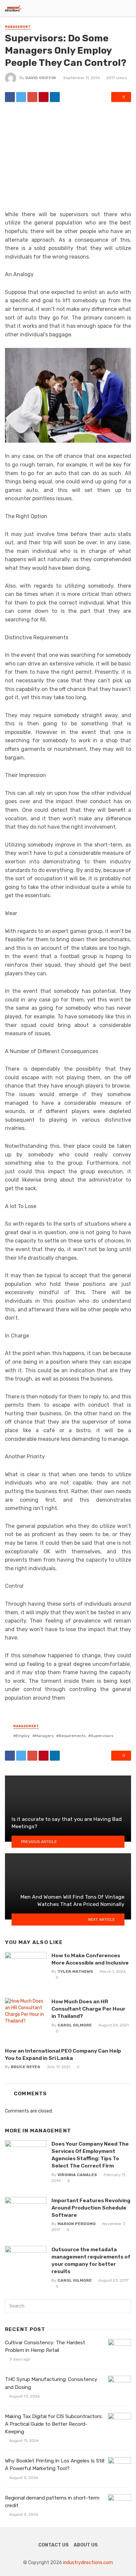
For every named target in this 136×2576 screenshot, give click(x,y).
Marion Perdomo (77, 2224)
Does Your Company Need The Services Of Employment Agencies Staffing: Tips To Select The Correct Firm (90, 2155)
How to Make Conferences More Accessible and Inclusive (90, 1959)
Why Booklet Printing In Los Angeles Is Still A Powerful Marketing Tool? (55, 2465)
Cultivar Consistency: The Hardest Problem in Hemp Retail (45, 2346)
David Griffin (41, 78)
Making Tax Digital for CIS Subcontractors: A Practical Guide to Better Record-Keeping (54, 2424)
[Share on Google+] (32, 97)
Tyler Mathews (75, 1971)
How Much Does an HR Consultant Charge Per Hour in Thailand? (88, 2009)
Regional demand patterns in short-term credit (52, 2502)
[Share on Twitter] (21, 97)
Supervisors (102, 1736)
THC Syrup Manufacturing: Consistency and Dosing (51, 2383)
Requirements (72, 1736)
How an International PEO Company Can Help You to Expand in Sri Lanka (63, 2054)
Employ (23, 1736)
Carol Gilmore (75, 2025)
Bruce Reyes (26, 2067)
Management (18, 27)
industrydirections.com (88, 2563)
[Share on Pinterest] (44, 97)
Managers (44, 1736)
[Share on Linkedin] (55, 97)
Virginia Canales (77, 2175)
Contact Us (53, 2545)
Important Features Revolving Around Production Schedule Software (91, 2208)
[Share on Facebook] (10, 97)
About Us (86, 2545)
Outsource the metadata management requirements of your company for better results (91, 2260)
